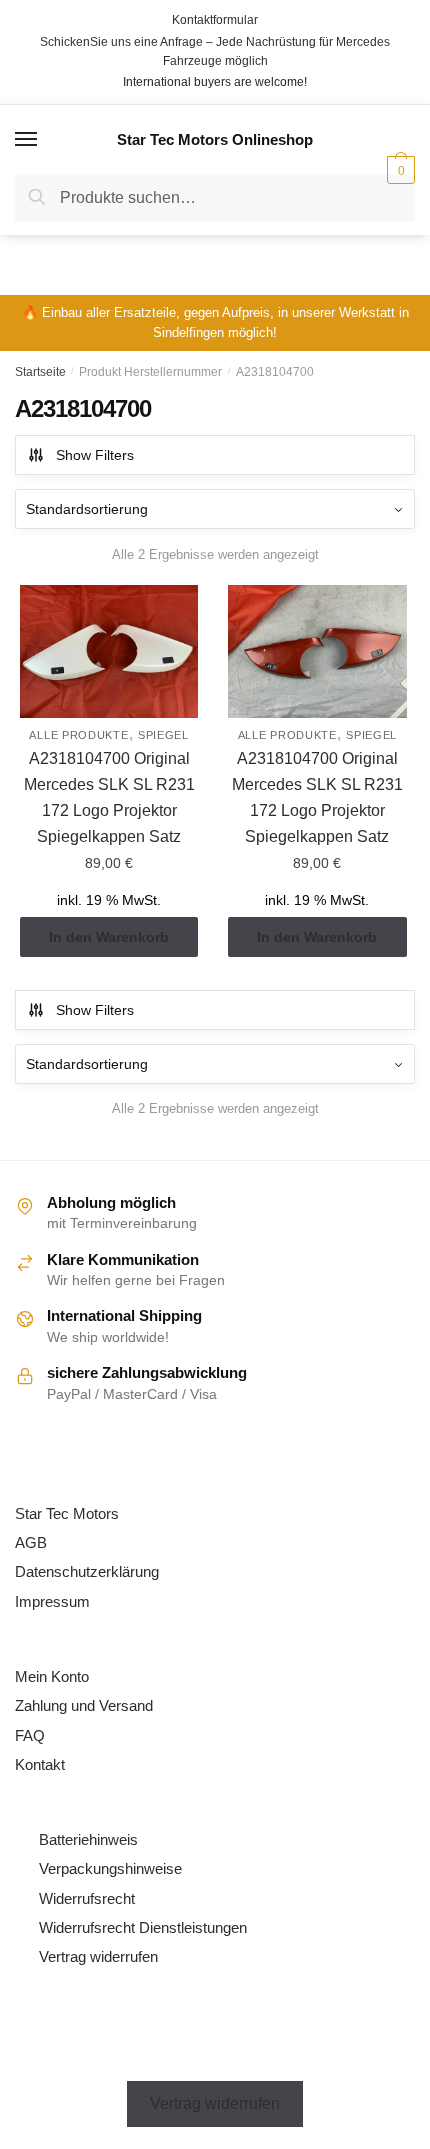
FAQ (30, 1735)
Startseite (40, 372)
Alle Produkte (78, 735)
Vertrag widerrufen (98, 1956)
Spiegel (163, 735)
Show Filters (95, 455)
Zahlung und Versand (84, 1705)
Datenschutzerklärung (87, 1571)
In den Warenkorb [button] (109, 937)
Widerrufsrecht (87, 1898)
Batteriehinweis (88, 1839)
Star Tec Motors (67, 1513)
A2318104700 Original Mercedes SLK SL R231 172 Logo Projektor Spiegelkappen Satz (109, 797)
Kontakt (40, 1764)
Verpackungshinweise (110, 1868)
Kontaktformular (215, 20)
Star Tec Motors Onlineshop (215, 139)
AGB (31, 1542)
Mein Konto (52, 1676)
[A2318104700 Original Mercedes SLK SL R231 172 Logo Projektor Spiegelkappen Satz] (109, 652)
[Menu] (27, 140)
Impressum (52, 1601)
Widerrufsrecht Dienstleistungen (143, 1927)
